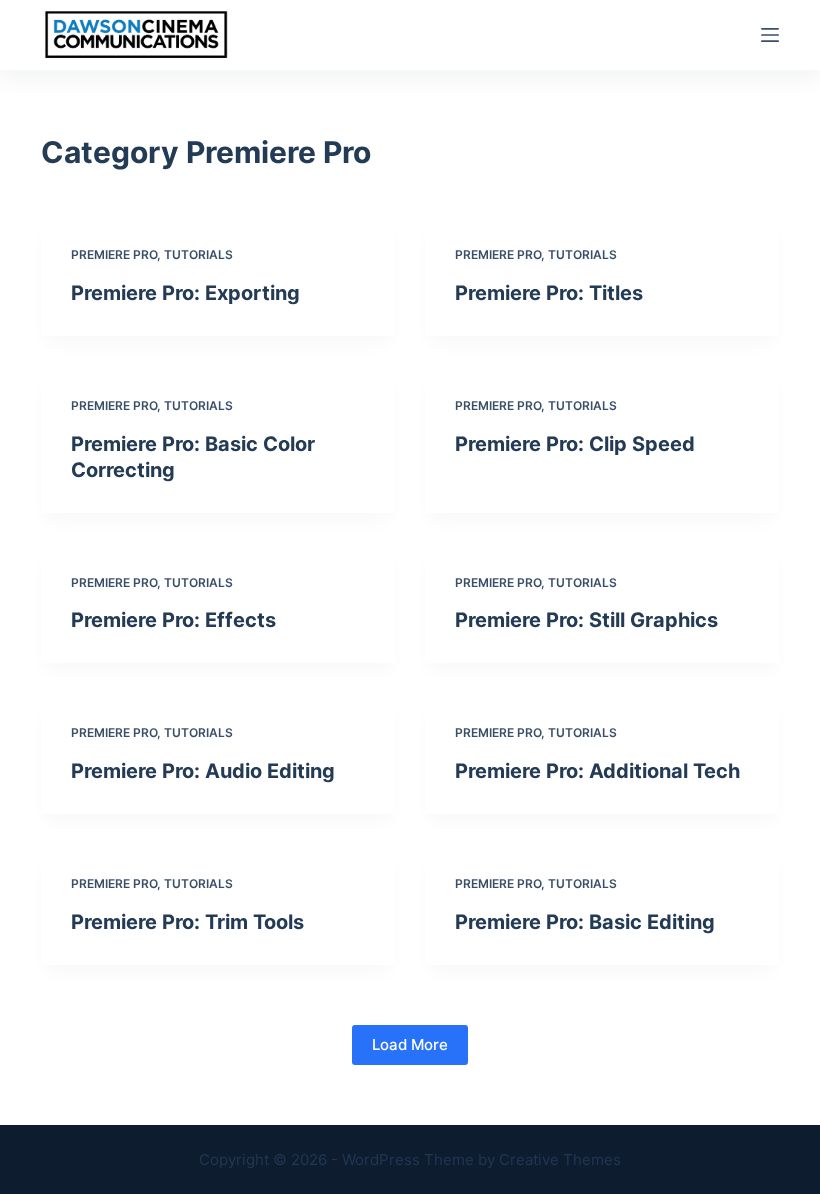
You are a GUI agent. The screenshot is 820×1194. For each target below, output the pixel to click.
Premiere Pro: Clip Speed (575, 444)
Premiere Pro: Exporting (185, 293)
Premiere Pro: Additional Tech (597, 771)
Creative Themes (560, 1159)
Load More (410, 1044)
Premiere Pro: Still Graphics (586, 620)
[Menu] (770, 35)
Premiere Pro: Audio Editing (203, 771)
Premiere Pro (114, 254)
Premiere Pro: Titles (549, 293)
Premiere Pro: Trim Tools (187, 922)
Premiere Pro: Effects (173, 620)
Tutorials (198, 254)
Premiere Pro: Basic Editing (585, 922)
